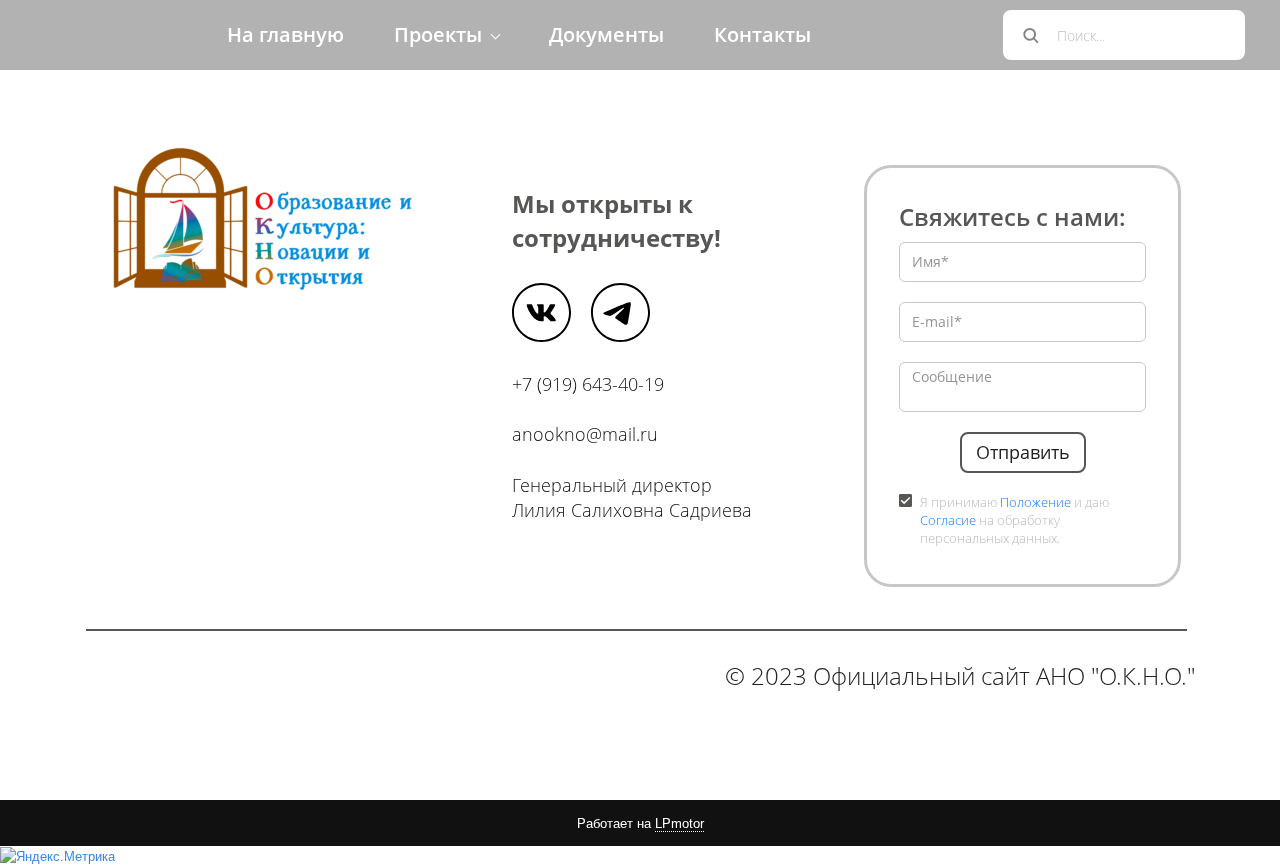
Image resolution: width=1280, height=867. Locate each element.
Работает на (640, 823)
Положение (1035, 502)
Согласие (948, 520)
